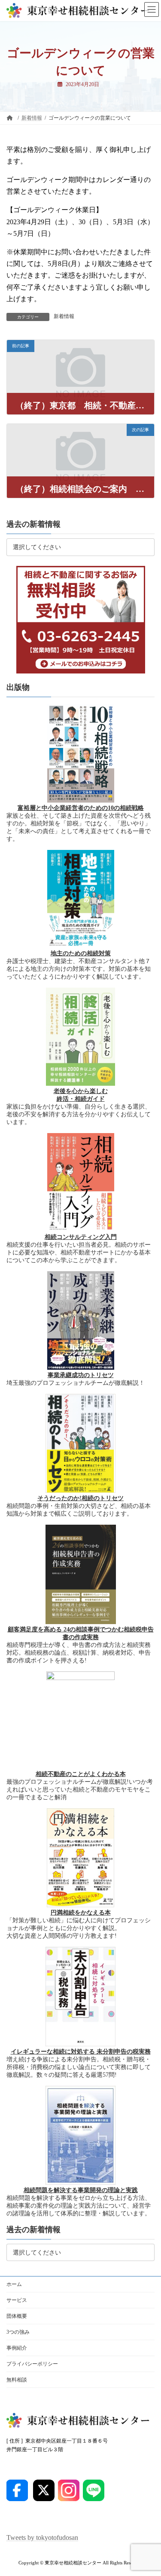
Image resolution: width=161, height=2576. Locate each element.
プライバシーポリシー (32, 2364)
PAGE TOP (149, 2489)
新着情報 (64, 316)
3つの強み (18, 2332)
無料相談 (17, 2380)
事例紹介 (17, 2348)
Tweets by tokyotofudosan (42, 2537)
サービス (17, 2300)
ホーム (14, 2284)
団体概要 (17, 2316)
